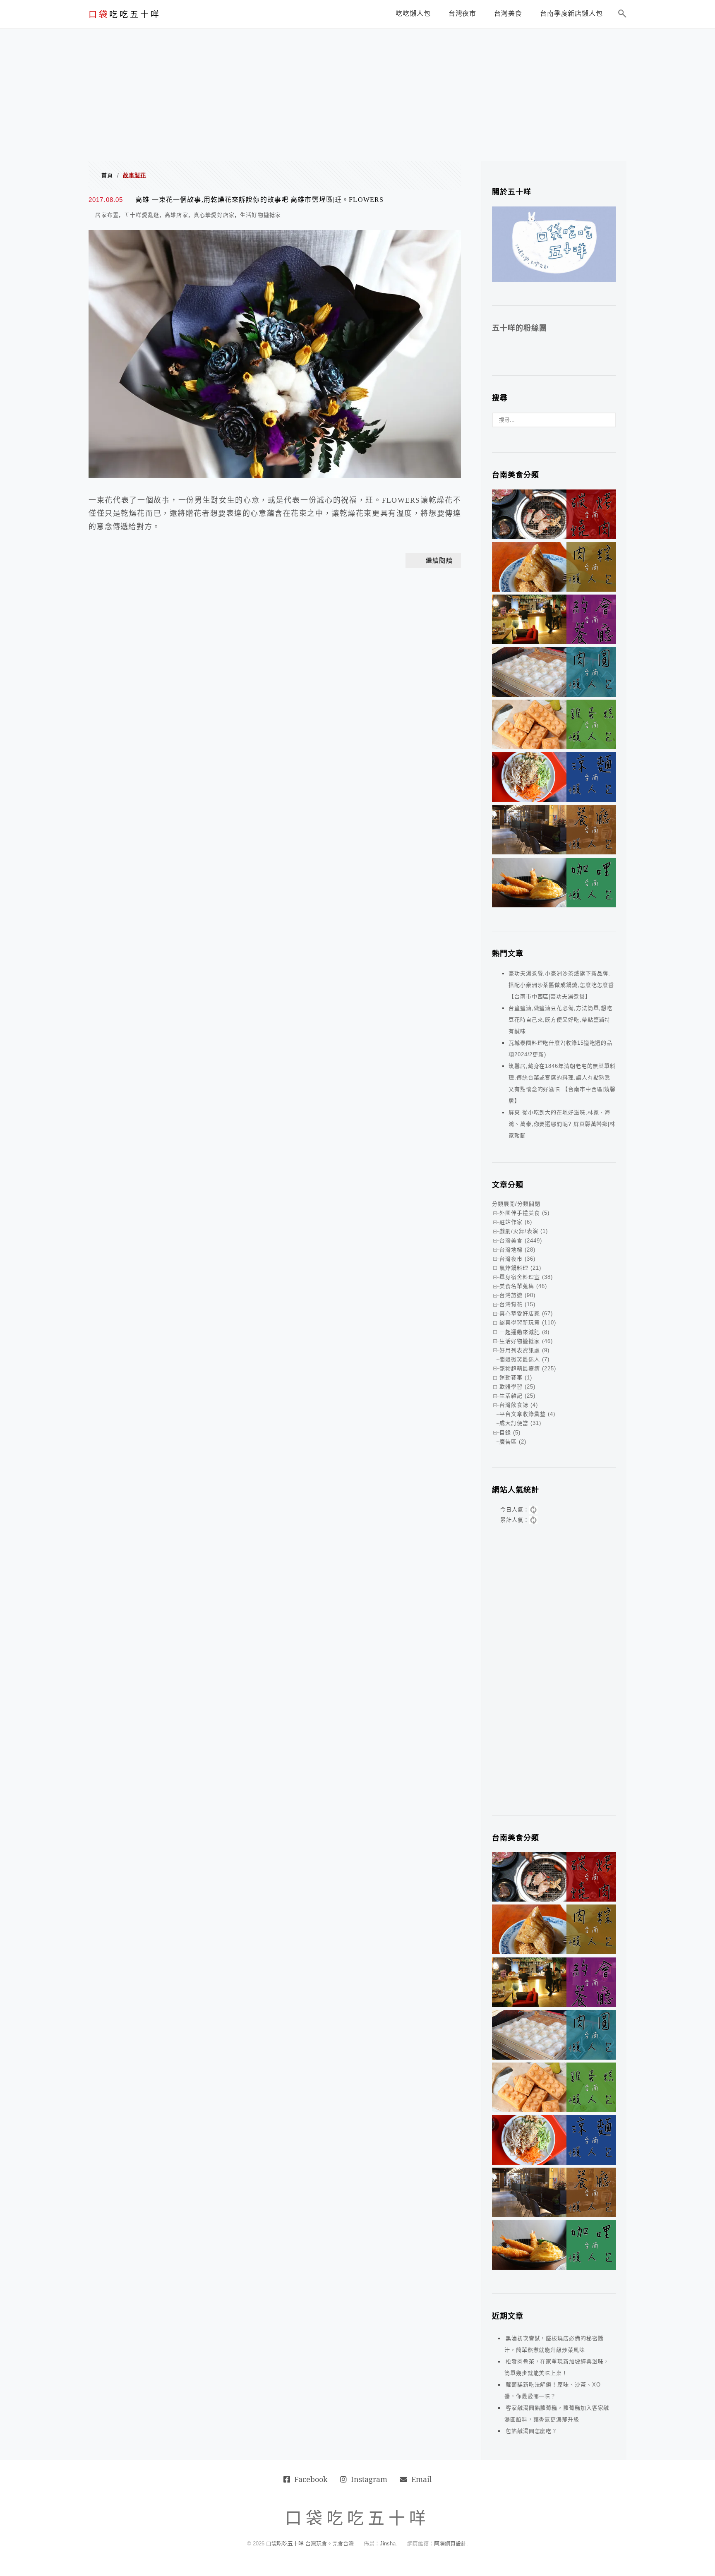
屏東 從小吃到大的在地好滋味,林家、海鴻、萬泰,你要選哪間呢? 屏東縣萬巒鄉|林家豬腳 (562, 1124)
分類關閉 (529, 1204)
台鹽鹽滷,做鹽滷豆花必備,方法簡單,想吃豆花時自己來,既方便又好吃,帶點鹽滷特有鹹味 (560, 1020)
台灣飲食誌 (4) (519, 1405)
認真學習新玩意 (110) (528, 1323)
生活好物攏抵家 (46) (526, 1341)
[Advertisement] (357, 91)
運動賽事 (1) (516, 1378)
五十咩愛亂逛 (142, 215)
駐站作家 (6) (516, 1222)
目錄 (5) (510, 1433)
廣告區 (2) (513, 1442)
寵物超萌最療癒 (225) (528, 1368)
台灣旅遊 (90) (517, 1295)
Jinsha (388, 2544)
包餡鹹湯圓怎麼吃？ (531, 2431)
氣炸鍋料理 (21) (520, 1268)
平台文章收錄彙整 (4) (527, 1414)
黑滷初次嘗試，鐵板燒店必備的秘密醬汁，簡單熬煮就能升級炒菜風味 (554, 2344)
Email (422, 2479)
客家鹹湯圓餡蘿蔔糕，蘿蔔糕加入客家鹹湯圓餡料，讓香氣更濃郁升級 (557, 2414)
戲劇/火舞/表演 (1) (524, 1231)
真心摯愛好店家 (214, 215)
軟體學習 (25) (517, 1387)
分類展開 (504, 1204)
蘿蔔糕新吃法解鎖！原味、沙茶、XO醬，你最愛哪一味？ (552, 2390)
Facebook (311, 2479)
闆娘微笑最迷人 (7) (524, 1359)
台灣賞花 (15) (517, 1304)
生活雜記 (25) (517, 1396)
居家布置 (107, 215)
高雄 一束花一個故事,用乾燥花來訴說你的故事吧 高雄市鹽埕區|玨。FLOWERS (259, 200)
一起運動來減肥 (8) (524, 1332)
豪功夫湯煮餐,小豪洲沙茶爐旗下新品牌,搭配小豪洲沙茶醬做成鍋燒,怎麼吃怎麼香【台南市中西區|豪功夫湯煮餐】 (561, 985)
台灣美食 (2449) (521, 1241)
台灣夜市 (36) (517, 1259)
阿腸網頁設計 (450, 2544)
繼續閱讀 (439, 561)
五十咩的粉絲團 (519, 328)
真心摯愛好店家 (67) (526, 1313)
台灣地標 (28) (517, 1250)
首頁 (107, 175)
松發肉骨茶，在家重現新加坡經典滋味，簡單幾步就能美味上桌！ (557, 2367)
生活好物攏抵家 (261, 215)
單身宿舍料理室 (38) (526, 1277)
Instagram (369, 2479)
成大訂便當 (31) (520, 1423)
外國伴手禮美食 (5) (524, 1213)
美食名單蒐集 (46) (523, 1286)
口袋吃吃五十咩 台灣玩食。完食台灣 (310, 2544)
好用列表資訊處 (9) (524, 1350)
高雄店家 (176, 215)
